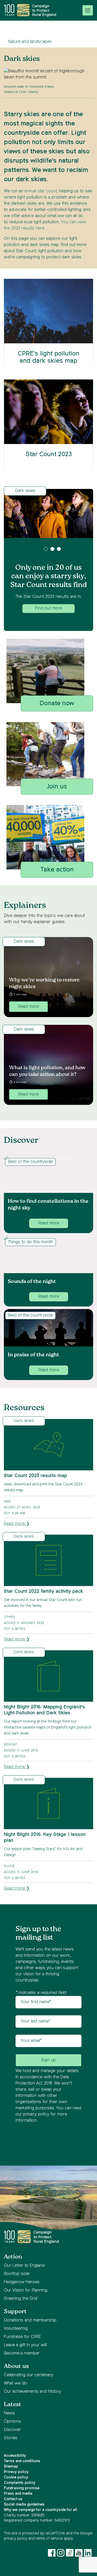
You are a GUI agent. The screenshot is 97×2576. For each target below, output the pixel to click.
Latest (13, 2404)
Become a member (22, 2353)
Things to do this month (31, 1242)
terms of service (49, 2539)
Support (15, 2312)
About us (16, 2366)
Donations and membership (30, 2320)
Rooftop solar (17, 2274)
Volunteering (16, 2329)
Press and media (18, 2494)
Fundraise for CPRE (22, 2337)
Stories (11, 2438)
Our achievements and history (32, 2392)
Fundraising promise (22, 2488)
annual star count (41, 191)
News (9, 2413)
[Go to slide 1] (46, 549)
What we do (15, 2383)
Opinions (12, 2422)
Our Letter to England (24, 2266)
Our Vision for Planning (26, 2290)
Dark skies (25, 491)
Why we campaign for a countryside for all (40, 2510)
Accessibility (15, 2456)
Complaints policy (20, 2483)
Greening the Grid (21, 2299)
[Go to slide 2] (52, 549)
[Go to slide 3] (59, 549)
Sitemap (11, 2467)
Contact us (13, 2499)
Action (13, 2257)
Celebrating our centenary (28, 2375)
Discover (12, 2430)
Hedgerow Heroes (22, 2282)
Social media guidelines (24, 2504)
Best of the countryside (30, 1162)
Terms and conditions (22, 2461)
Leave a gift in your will (25, 2345)
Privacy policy (16, 2472)
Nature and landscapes (30, 42)
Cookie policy (16, 2477)
